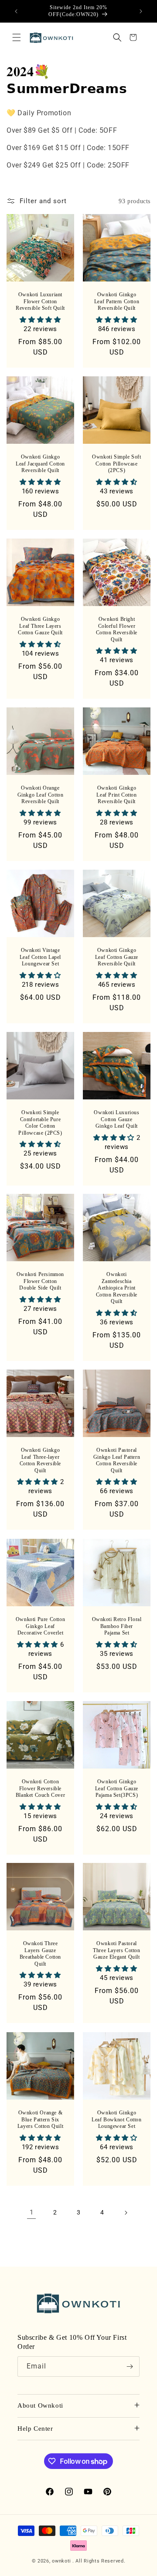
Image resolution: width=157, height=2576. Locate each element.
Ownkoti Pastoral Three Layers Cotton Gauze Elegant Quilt (116, 1950)
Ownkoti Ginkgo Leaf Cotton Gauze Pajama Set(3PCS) (117, 1788)
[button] (17, 37)
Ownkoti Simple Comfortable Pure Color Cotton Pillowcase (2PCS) (40, 1123)
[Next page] (126, 2213)
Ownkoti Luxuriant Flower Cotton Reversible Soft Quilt (40, 301)
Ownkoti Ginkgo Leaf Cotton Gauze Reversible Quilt (117, 957)
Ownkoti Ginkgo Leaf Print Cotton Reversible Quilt (116, 795)
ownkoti (61, 2561)
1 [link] (32, 2212)
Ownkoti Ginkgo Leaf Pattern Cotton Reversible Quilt (117, 301)
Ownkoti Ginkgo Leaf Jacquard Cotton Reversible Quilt (40, 464)
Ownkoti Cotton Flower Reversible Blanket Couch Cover (40, 1788)
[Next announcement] (141, 11)
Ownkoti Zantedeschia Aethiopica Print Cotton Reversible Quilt (117, 1288)
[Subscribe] (130, 2367)
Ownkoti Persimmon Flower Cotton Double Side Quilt (40, 1281)
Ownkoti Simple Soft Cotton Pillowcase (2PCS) (116, 464)
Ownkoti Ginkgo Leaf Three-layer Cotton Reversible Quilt (40, 1460)
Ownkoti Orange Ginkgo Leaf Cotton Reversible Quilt (41, 795)
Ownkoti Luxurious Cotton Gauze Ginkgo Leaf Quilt (116, 1119)
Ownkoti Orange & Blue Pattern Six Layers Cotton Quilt (40, 2119)
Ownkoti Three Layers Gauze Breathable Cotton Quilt (40, 1954)
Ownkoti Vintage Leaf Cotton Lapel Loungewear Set (40, 957)
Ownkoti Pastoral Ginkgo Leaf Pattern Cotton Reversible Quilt (117, 1460)
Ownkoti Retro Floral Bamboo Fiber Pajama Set (117, 1626)
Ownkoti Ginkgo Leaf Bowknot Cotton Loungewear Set (116, 2119)
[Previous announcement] (16, 11)
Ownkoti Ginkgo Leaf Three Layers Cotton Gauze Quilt (40, 626)
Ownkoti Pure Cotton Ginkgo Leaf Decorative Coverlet (40, 1626)
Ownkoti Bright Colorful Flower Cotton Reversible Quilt (117, 629)
